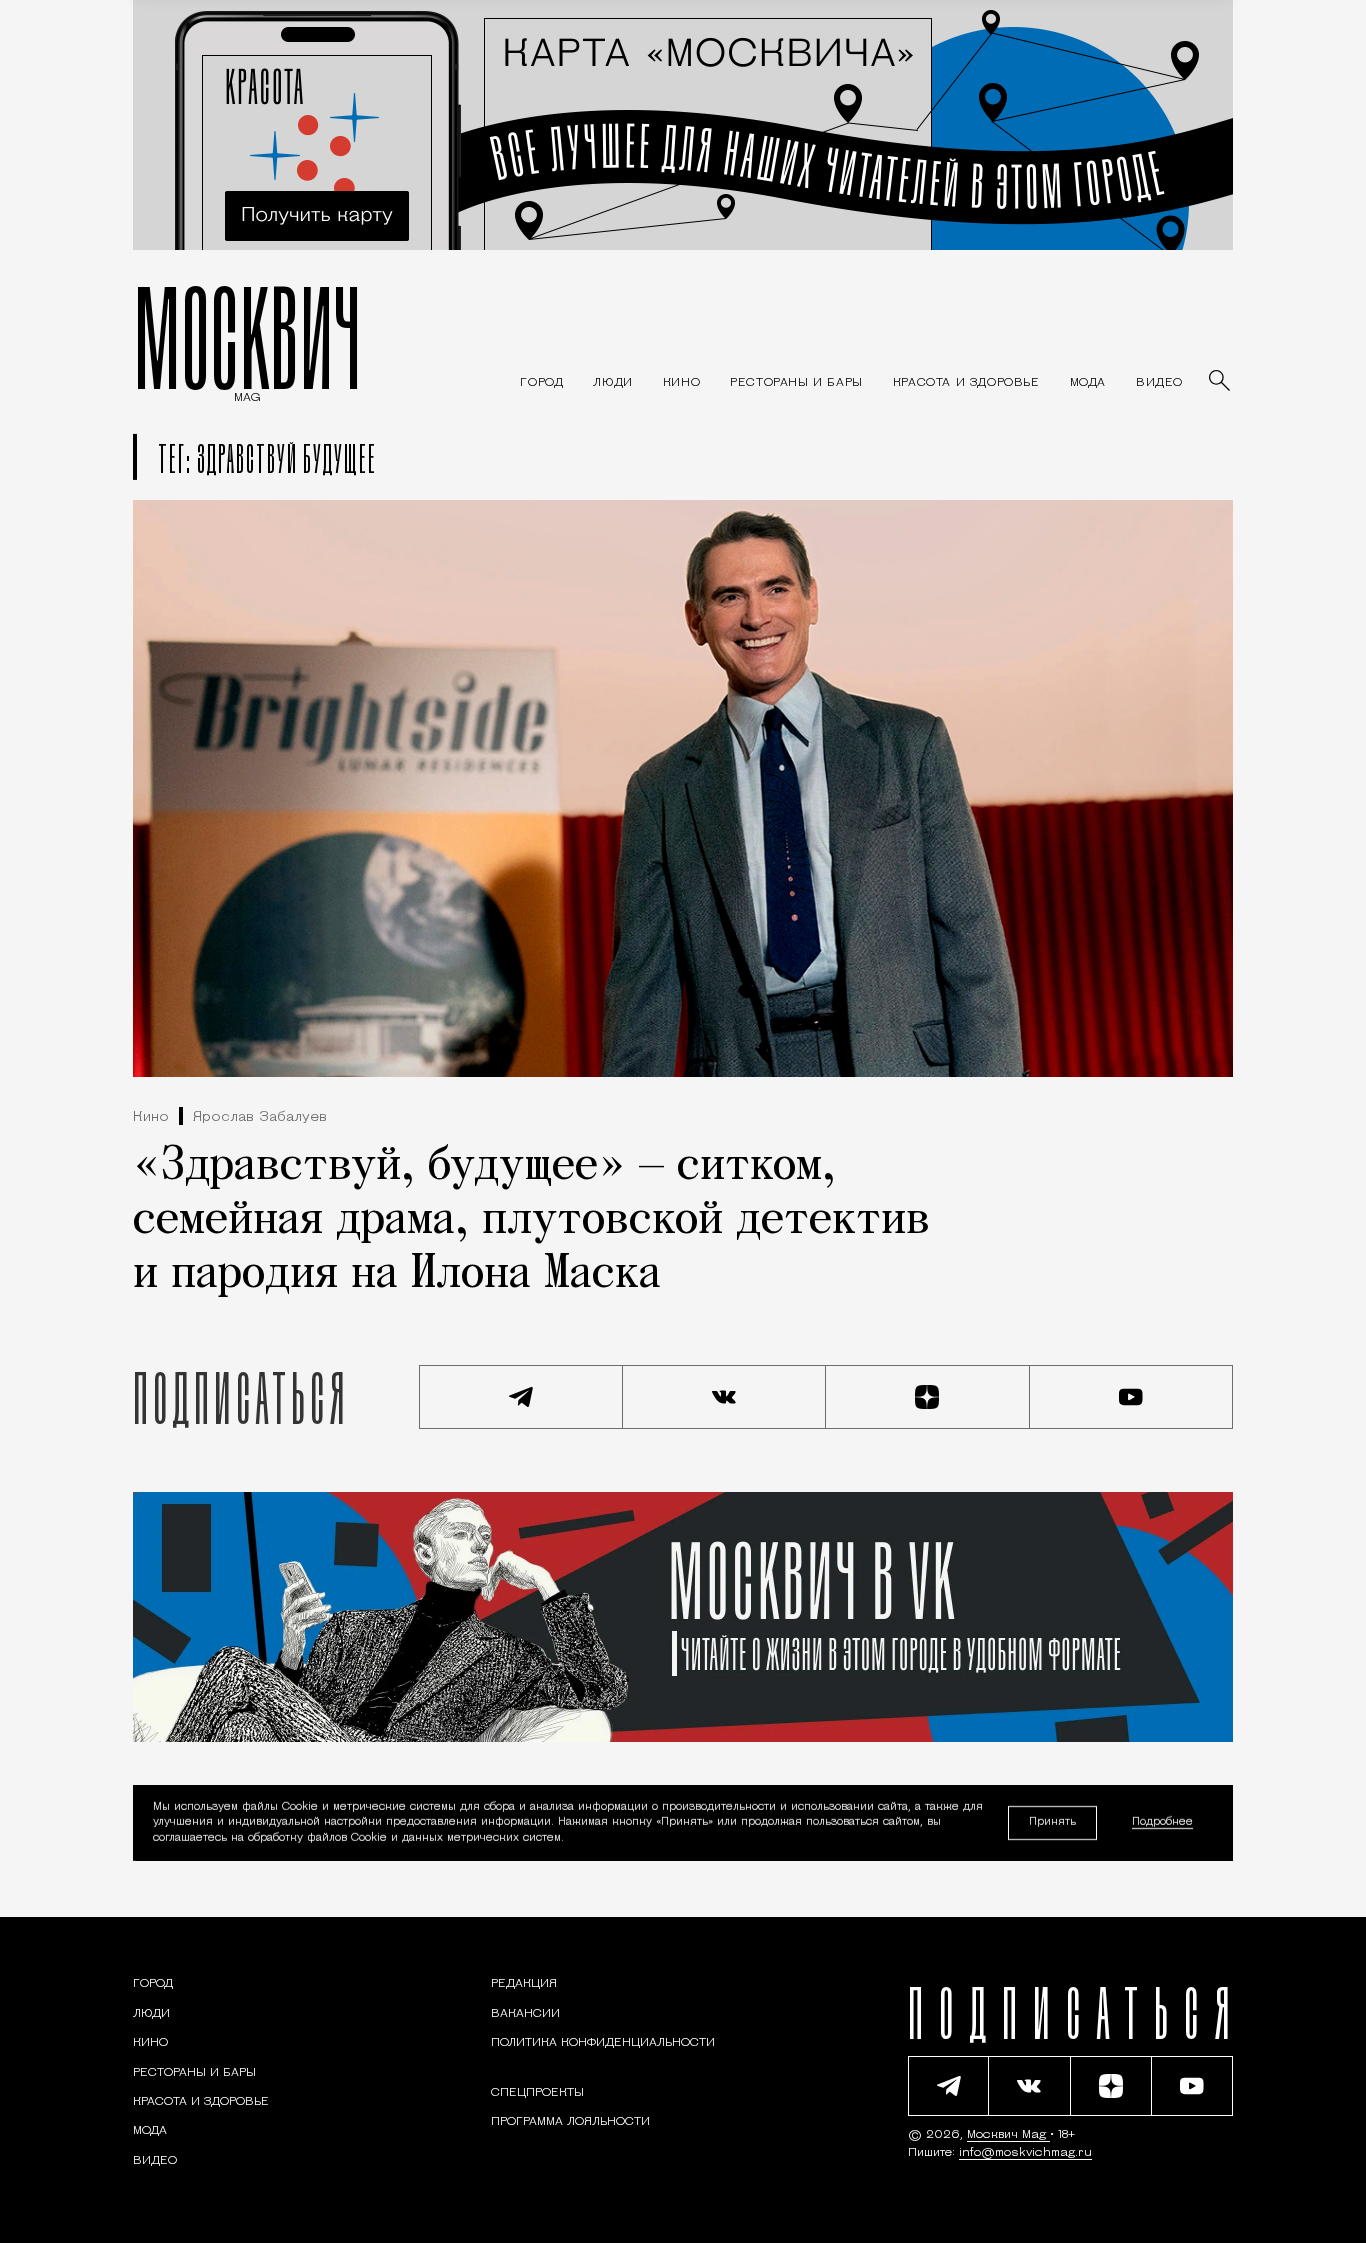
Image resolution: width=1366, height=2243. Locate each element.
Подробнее (1162, 1823)
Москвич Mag (1008, 2135)
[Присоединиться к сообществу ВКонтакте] (725, 1397)
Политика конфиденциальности (603, 2043)
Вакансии (525, 2014)
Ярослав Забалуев (260, 1117)
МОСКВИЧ (247, 337)
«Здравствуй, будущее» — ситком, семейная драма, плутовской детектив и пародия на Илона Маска (531, 1221)
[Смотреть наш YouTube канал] (1132, 1397)
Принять (1052, 1822)
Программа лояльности (570, 2122)
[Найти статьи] (1221, 382)
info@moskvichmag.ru (1025, 2153)
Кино (151, 1117)
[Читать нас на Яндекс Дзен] (928, 1397)
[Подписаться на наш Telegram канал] (521, 1397)
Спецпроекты (537, 2093)
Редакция (524, 1984)
